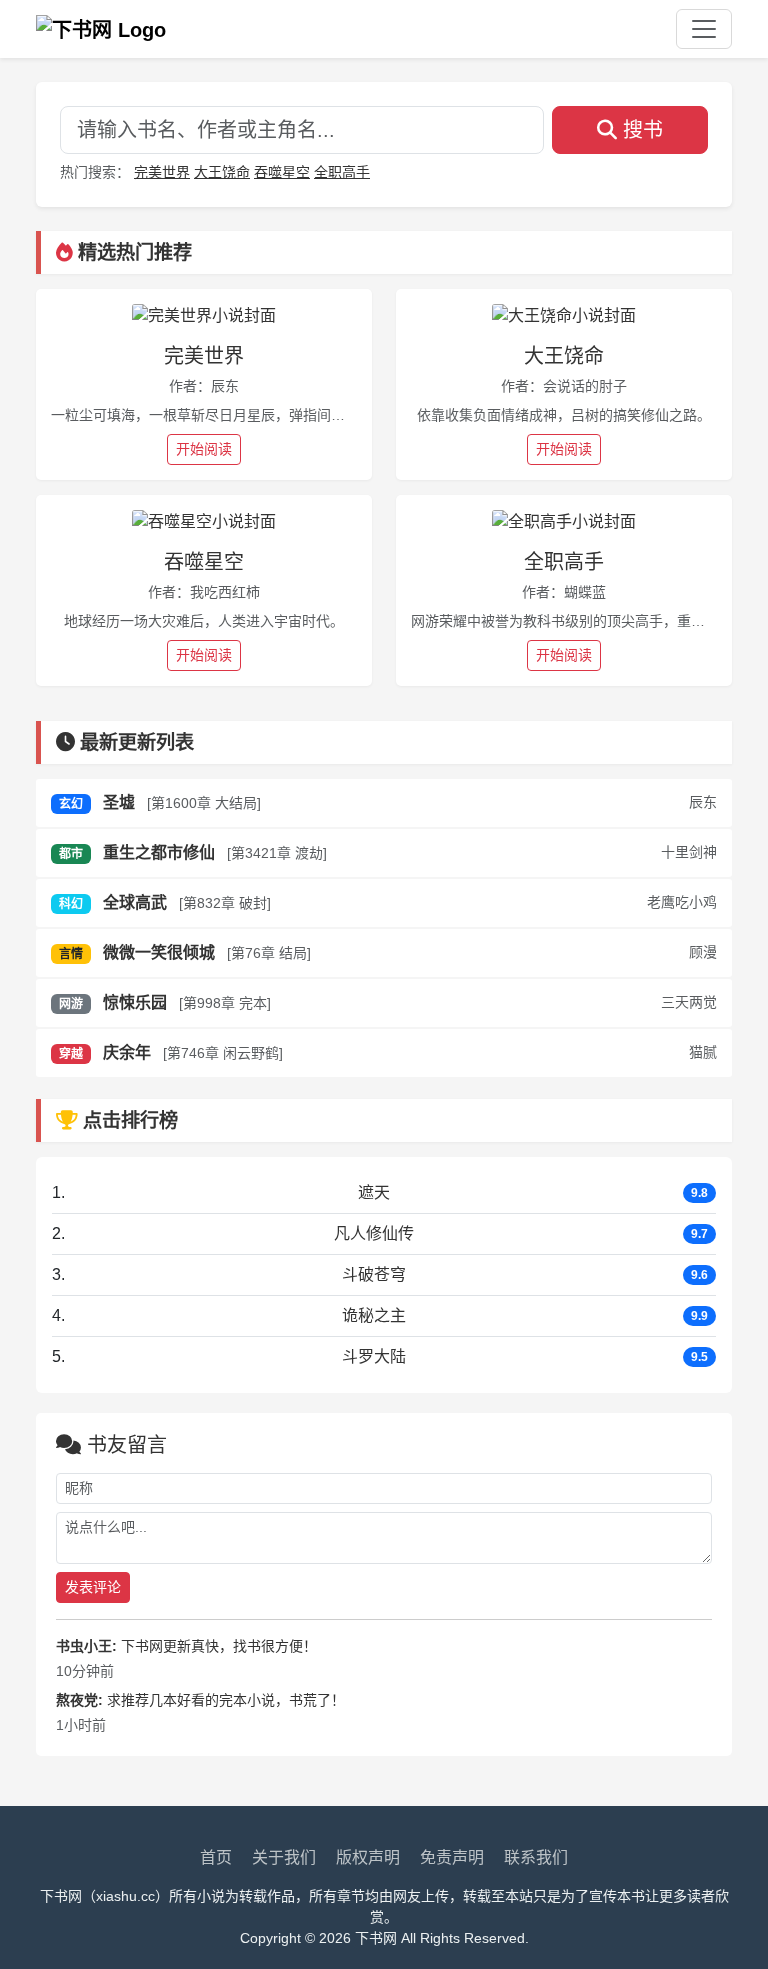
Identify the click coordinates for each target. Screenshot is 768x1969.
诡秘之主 (374, 1315)
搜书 (640, 130)
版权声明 (368, 1857)
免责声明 (452, 1857)
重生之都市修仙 (159, 852)
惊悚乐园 (135, 1002)
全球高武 (135, 902)
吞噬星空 (282, 172)
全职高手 (342, 172)
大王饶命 (222, 172)
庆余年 (127, 1052)
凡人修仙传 (374, 1233)
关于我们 (284, 1857)
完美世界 (162, 172)
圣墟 (119, 802)
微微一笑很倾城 (159, 952)
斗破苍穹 (374, 1274)
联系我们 (536, 1857)
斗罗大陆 (374, 1356)
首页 (216, 1857)
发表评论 (93, 1587)
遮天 (374, 1192)
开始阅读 (204, 449)
